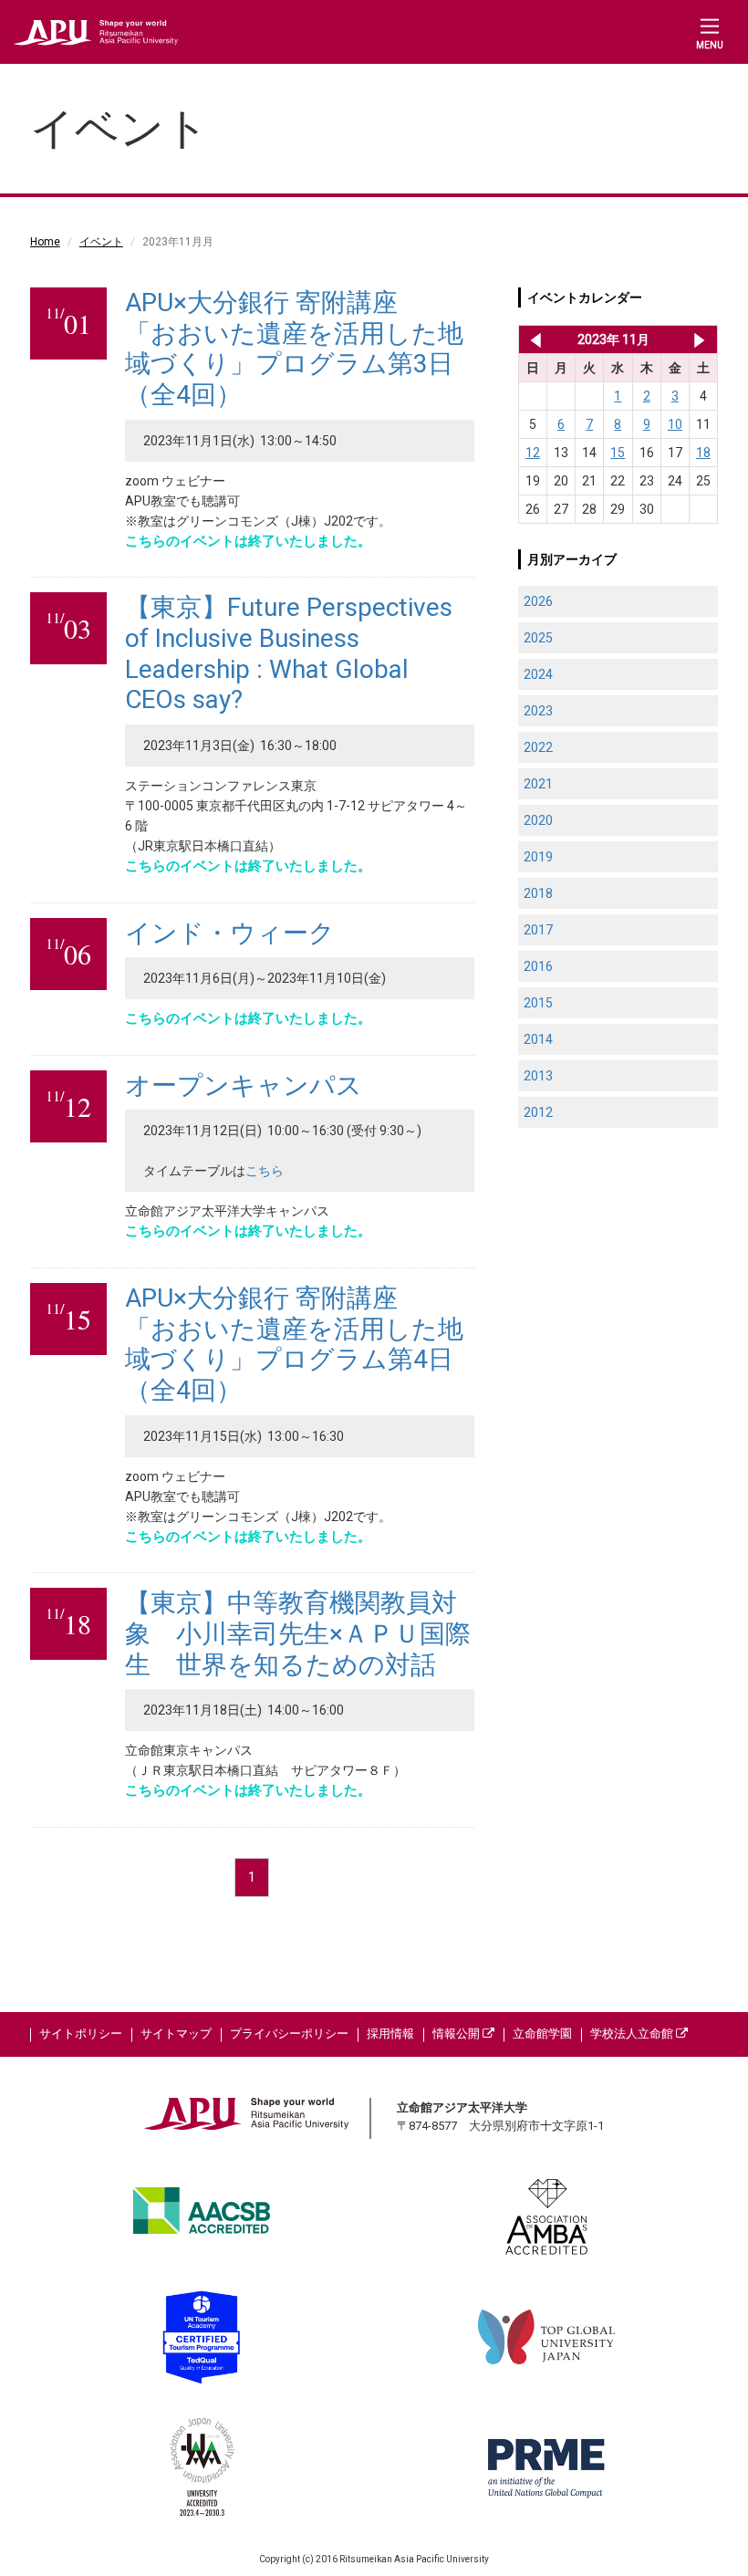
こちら (265, 1171)
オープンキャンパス (244, 1085)
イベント (101, 242)
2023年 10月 (532, 339)
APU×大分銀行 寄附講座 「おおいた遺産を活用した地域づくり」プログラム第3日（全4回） (294, 349)
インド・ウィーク (230, 933)
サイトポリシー (81, 2034)
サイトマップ (176, 2034)
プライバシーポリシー (289, 2034)
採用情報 (390, 2034)
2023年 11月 (613, 339)
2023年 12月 (699, 339)
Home (45, 242)
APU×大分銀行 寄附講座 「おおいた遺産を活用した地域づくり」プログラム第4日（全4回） (294, 1344)
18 (703, 453)
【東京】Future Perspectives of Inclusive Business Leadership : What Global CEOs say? (289, 653)
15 (618, 453)
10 (675, 424)
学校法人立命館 (633, 2034)
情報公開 (457, 2034)
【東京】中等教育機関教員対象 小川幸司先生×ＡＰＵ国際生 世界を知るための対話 (298, 1633)
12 (533, 453)
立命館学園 (542, 2034)
